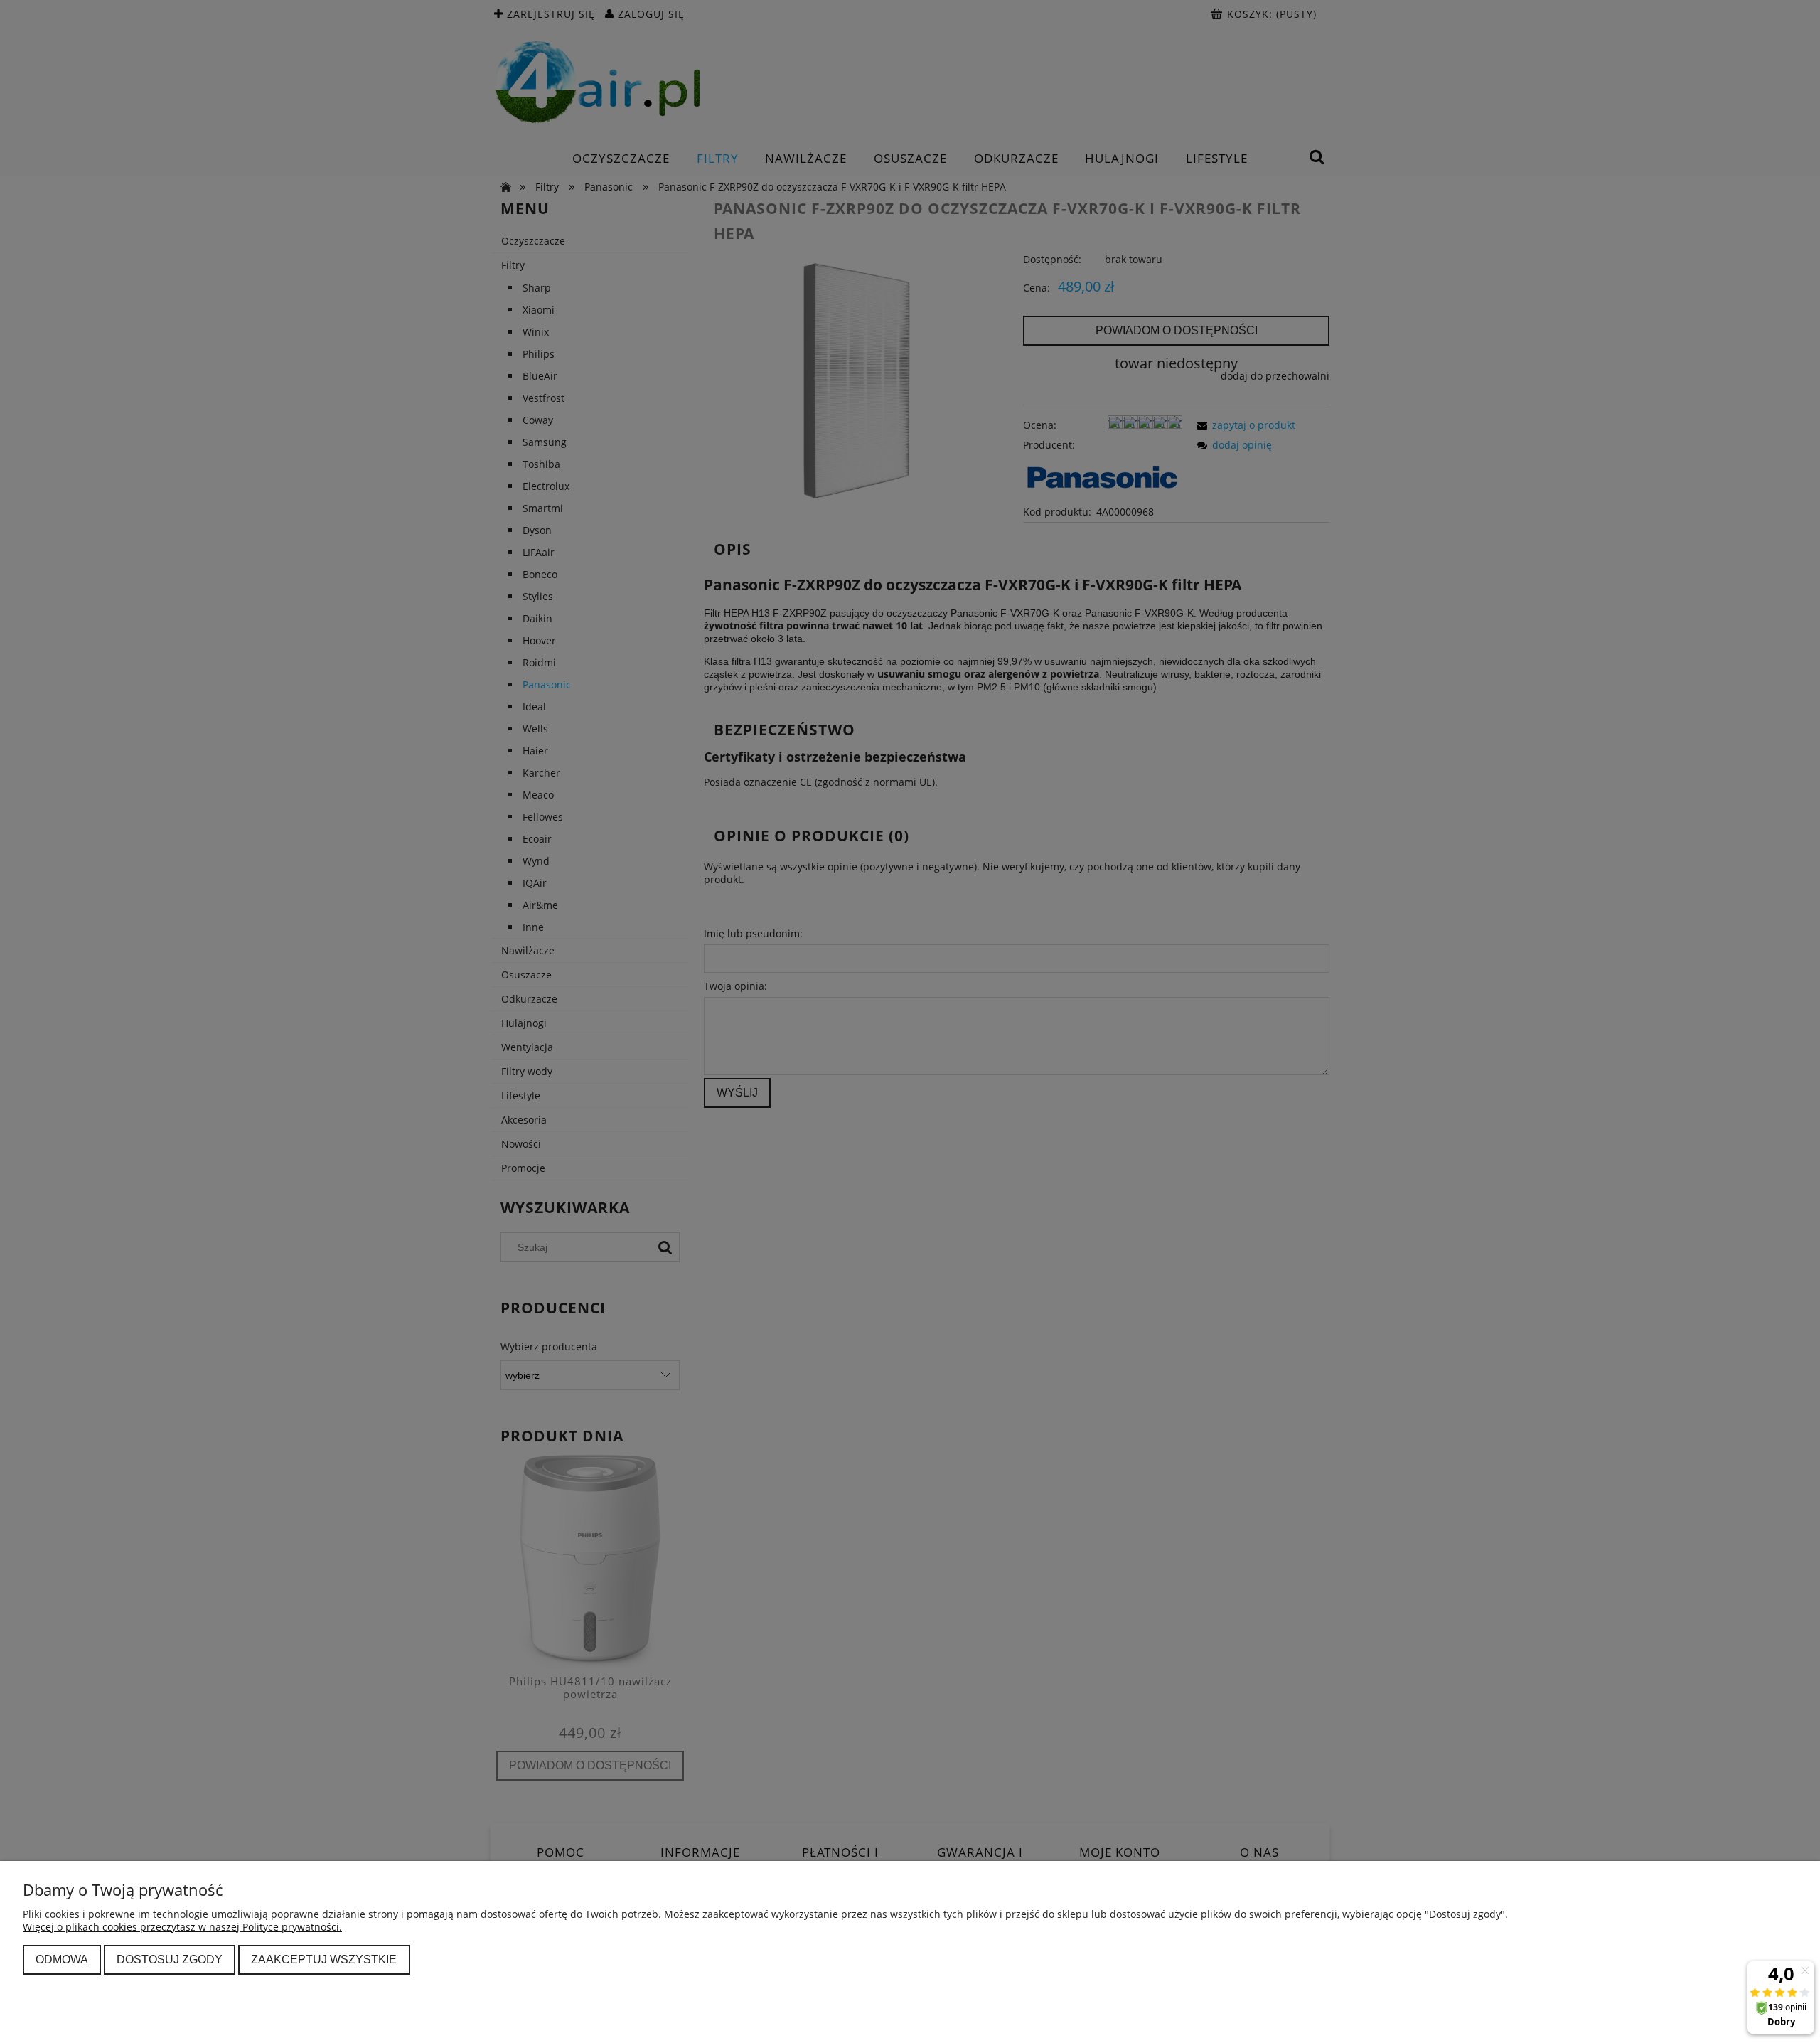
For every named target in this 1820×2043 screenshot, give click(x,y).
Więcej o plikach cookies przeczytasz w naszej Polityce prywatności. (182, 1927)
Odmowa (62, 1959)
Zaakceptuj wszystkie (324, 1959)
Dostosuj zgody (170, 1959)
